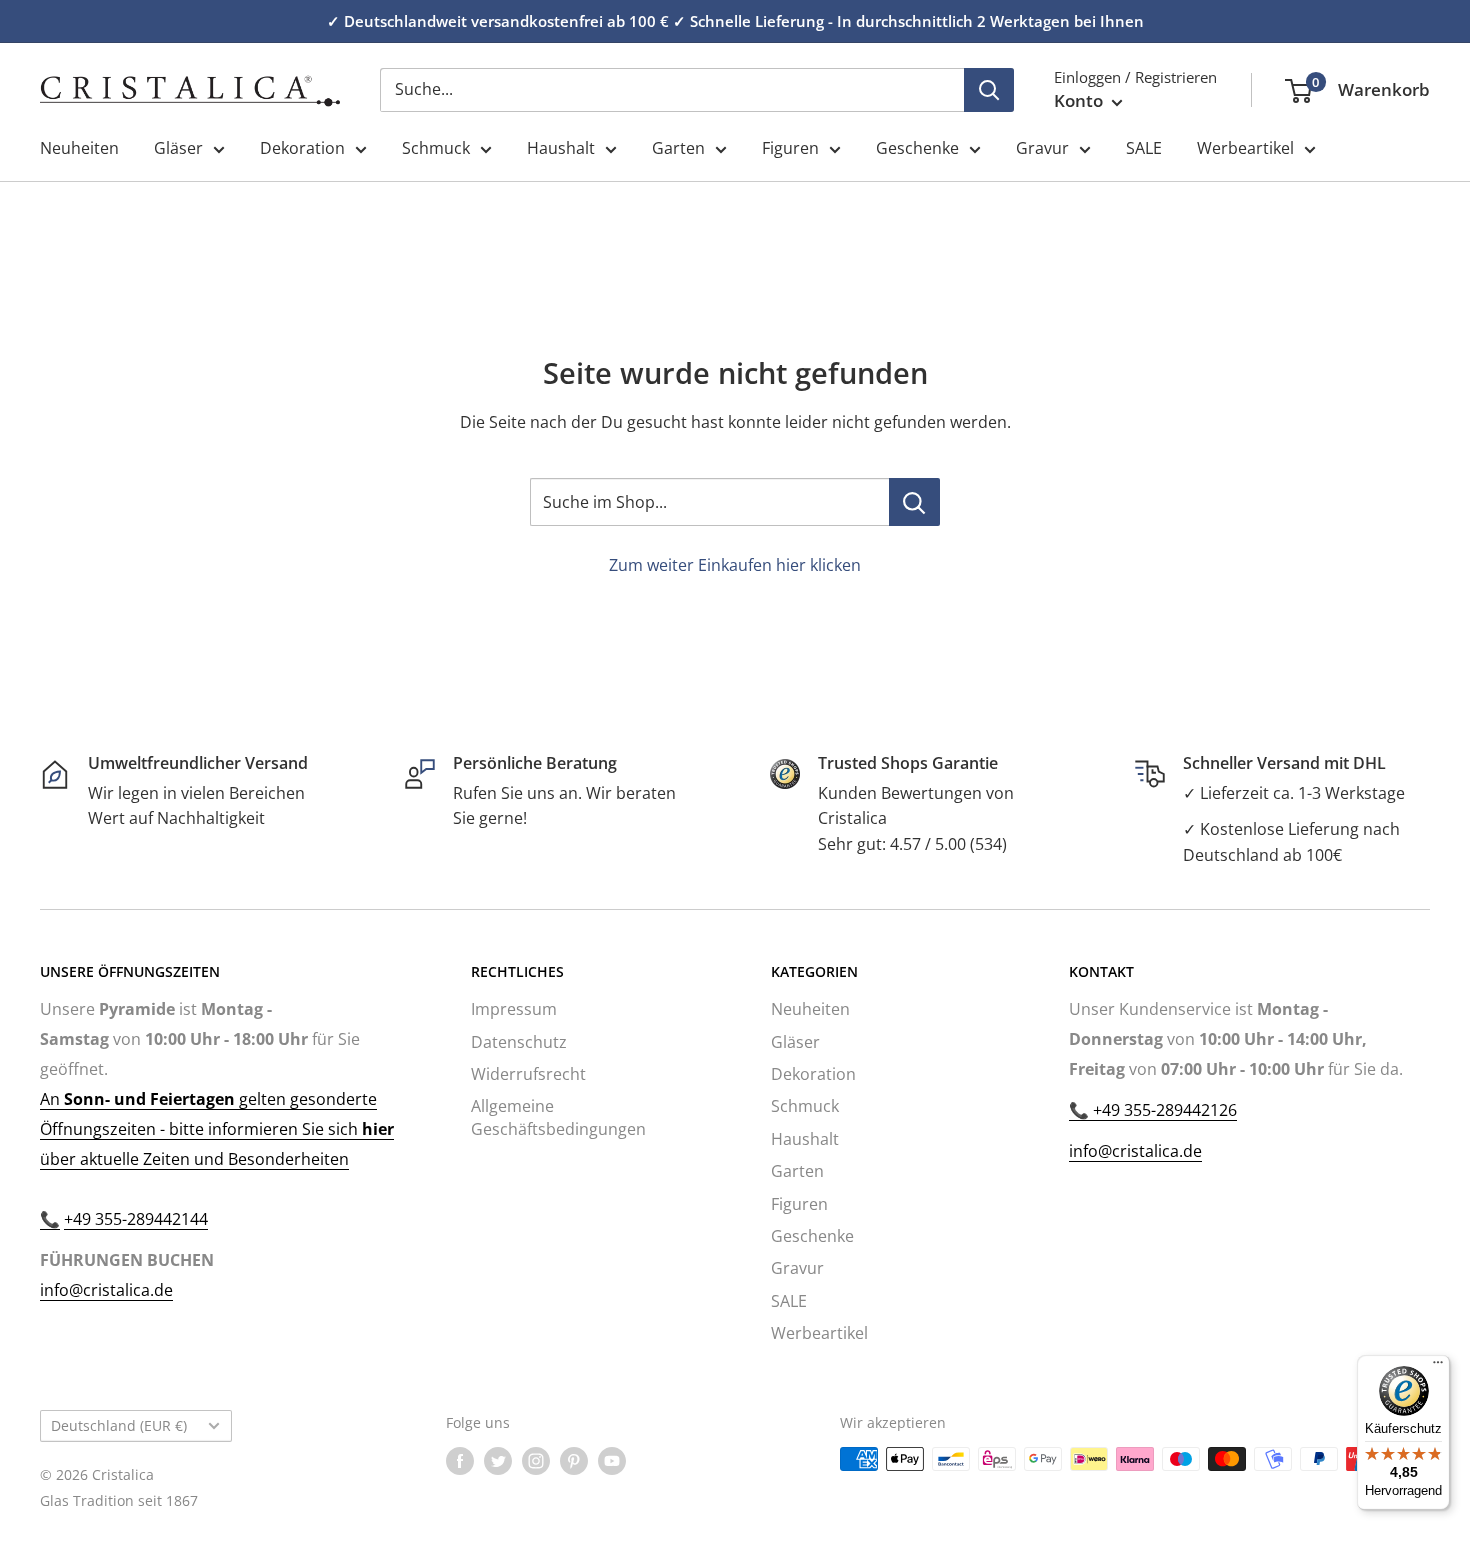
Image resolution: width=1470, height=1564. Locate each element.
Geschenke (917, 148)
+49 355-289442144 (136, 1219)
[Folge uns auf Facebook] (460, 1461)
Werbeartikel (1245, 148)
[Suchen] (989, 90)
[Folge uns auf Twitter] (498, 1461)
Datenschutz (519, 1042)
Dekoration (302, 148)
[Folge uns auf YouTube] (612, 1461)
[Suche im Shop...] (914, 502)
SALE (1144, 148)
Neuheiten (79, 148)
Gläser (178, 148)
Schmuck (436, 148)
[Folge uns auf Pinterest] (574, 1461)
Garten (678, 148)
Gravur (1042, 148)
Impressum (514, 1009)
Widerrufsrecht (528, 1074)
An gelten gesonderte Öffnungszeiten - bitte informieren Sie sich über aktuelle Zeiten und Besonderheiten (217, 1129)
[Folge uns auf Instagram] (536, 1461)
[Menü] (1438, 1367)
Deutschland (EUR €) (119, 1425)
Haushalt (561, 148)
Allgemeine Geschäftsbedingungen (558, 1117)
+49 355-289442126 (1163, 1110)
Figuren (790, 148)
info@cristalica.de (106, 1290)
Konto (1080, 100)
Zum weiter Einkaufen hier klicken (735, 565)
